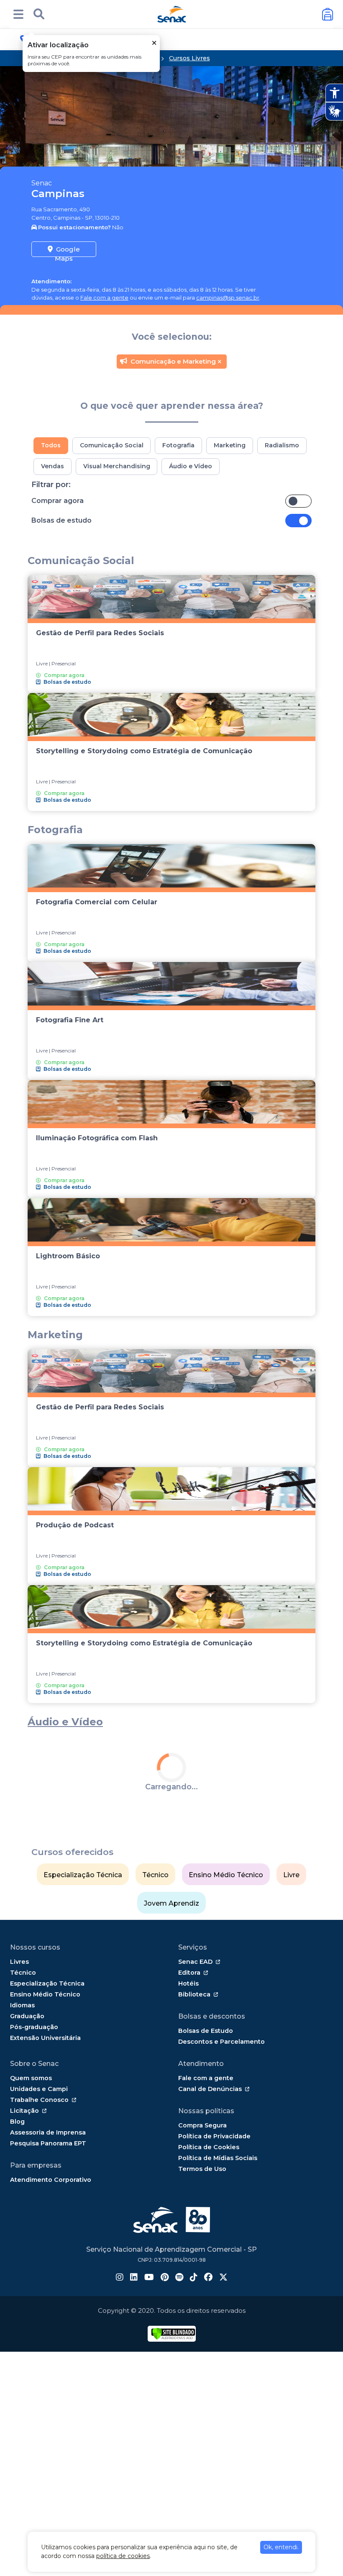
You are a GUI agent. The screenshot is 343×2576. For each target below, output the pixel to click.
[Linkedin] (134, 2435)
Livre (291, 2032)
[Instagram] (120, 2435)
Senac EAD (195, 2119)
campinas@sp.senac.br (228, 298)
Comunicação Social (112, 445)
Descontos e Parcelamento (221, 2199)
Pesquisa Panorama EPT (48, 2300)
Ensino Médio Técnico (226, 2032)
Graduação (27, 2173)
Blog (17, 2278)
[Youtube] (149, 2435)
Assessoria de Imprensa (48, 2289)
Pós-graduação (34, 2184)
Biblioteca (194, 2151)
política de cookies (123, 2556)
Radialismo (282, 445)
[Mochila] (328, 14)
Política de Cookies (209, 2304)
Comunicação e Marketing (173, 361)
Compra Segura (202, 2282)
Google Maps (67, 251)
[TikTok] (194, 2435)
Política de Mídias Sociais (218, 2315)
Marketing (230, 445)
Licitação (24, 2268)
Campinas (58, 194)
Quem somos (31, 2235)
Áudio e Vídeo (191, 466)
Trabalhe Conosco (39, 2257)
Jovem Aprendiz (171, 2060)
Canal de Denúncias (210, 2246)
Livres (19, 2119)
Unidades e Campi (39, 2246)
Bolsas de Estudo (206, 2188)
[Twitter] (223, 2435)
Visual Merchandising (117, 466)
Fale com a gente (104, 298)
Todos (51, 445)
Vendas (52, 466)
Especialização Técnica (83, 2032)
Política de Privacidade (214, 2293)
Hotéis (188, 2140)
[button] (18, 14)
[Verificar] (173, 2490)
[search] (39, 14)
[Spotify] (179, 2435)
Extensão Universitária (45, 2195)
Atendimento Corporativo (51, 2337)
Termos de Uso (202, 2326)
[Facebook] (208, 2435)
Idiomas (22, 2162)
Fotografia (178, 445)
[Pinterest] (165, 2435)
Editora (189, 2130)
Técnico (155, 2032)
